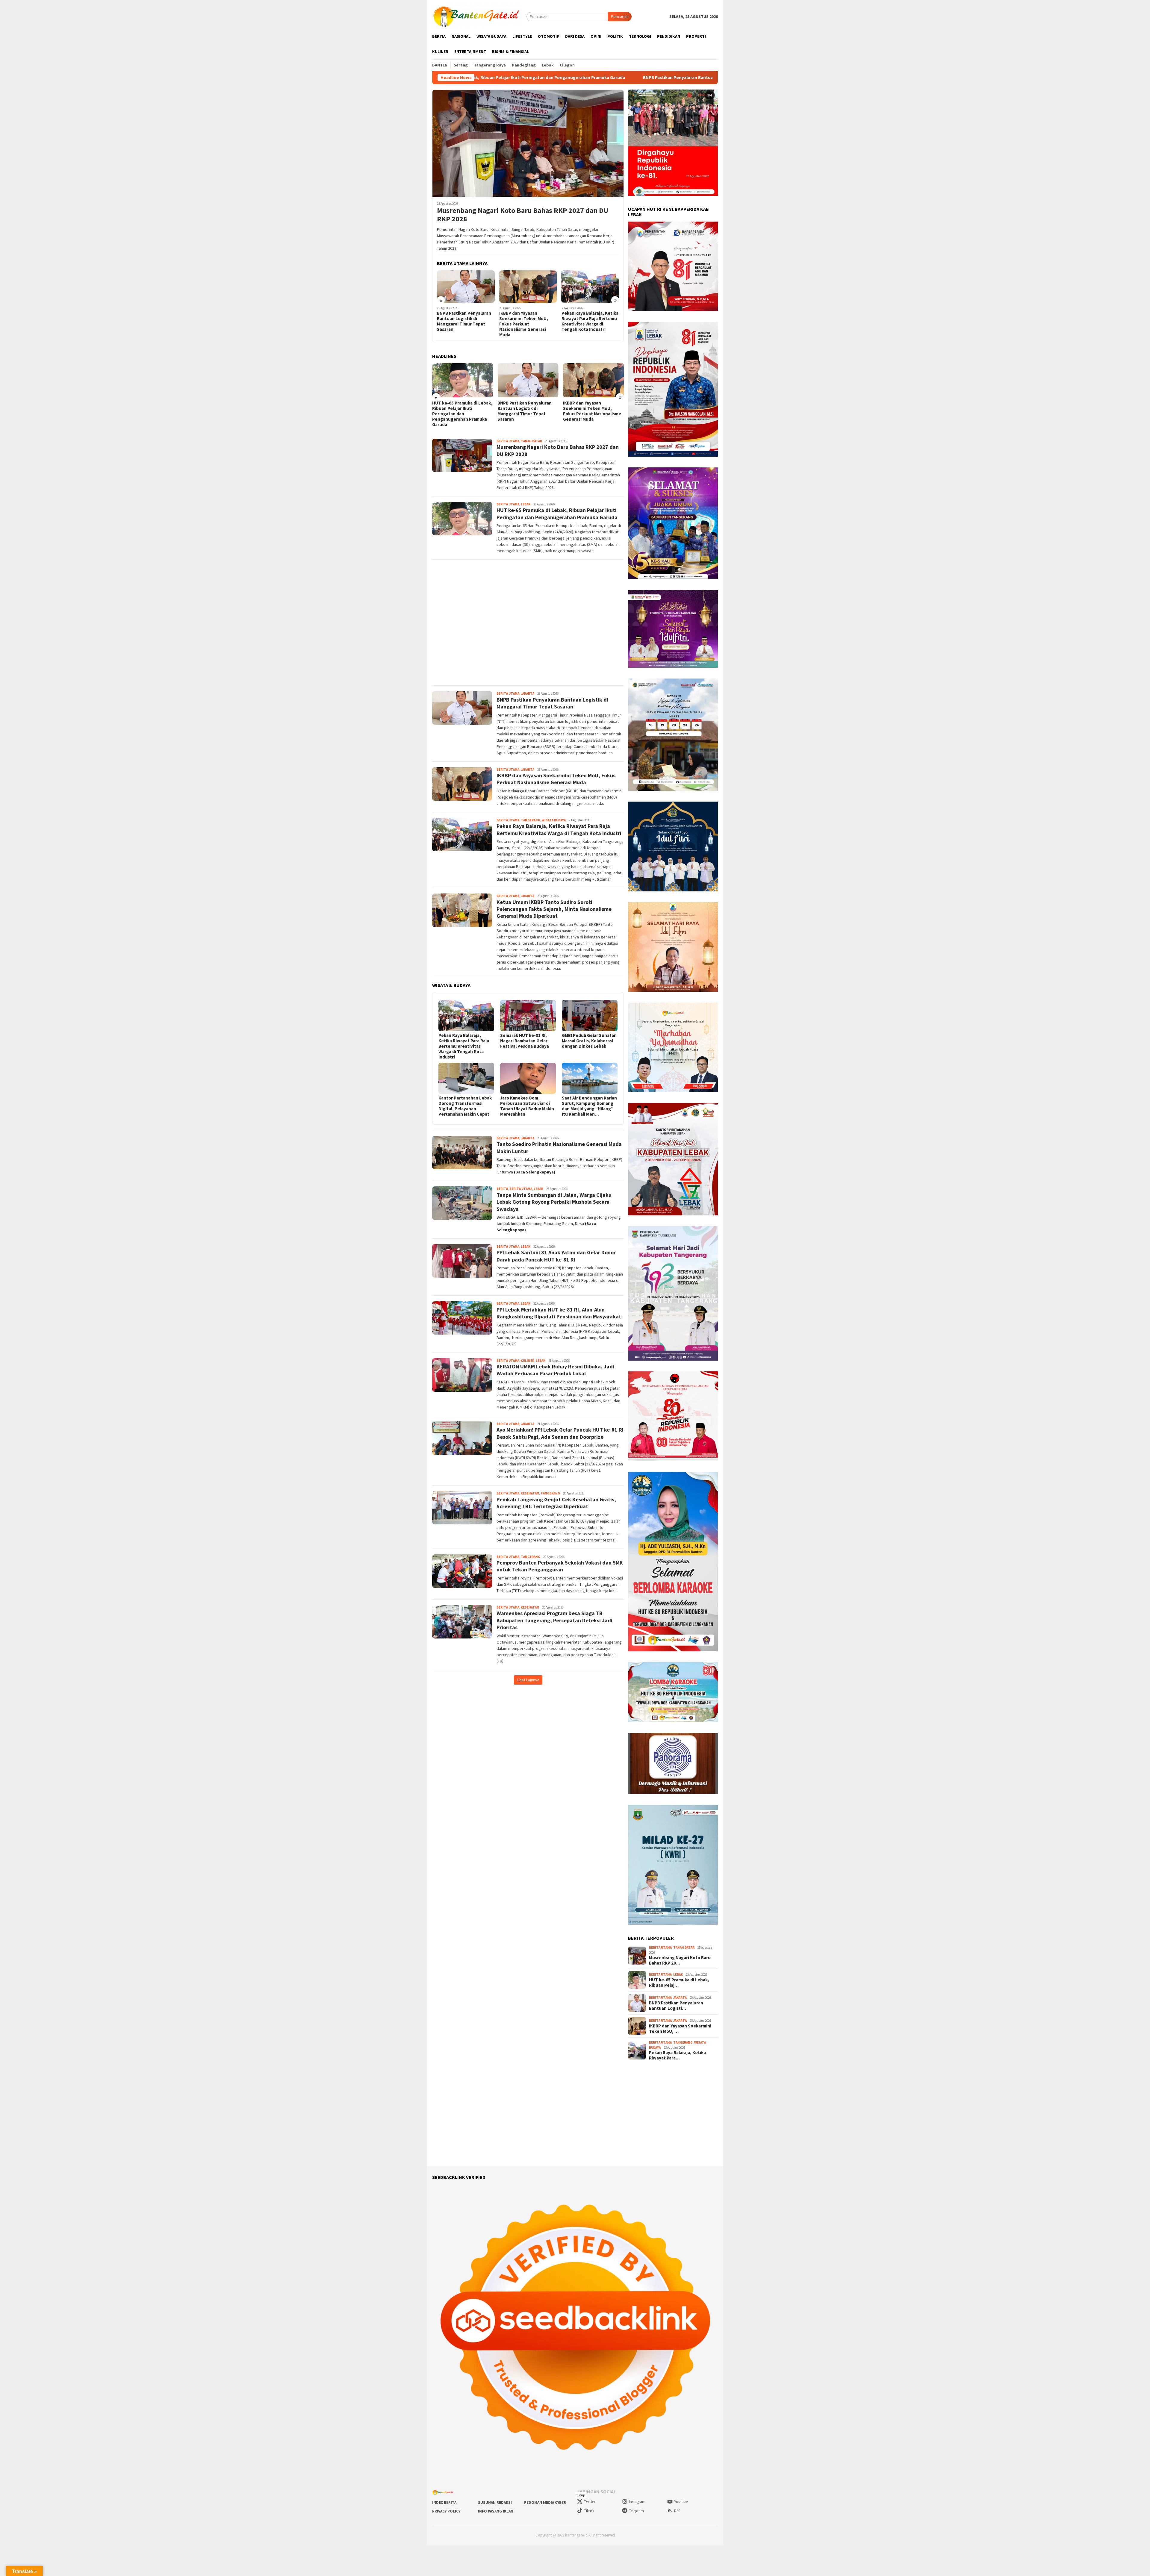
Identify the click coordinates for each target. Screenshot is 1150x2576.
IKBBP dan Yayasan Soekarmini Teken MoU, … (680, 2029)
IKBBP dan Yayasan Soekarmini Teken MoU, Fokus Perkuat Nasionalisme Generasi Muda (567, 78)
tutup (581, 2495)
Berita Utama (508, 441)
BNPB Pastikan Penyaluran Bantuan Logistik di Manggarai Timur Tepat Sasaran (552, 703)
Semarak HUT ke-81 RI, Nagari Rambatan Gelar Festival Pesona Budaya (525, 1041)
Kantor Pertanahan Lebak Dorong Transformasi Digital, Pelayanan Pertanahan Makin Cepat (465, 1106)
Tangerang (531, 820)
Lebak (526, 504)
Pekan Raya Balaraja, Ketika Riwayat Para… (677, 2055)
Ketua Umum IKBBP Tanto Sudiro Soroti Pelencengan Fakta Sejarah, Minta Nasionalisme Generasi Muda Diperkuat (527, 324)
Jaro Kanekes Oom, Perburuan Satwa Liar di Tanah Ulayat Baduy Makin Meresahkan (527, 1106)
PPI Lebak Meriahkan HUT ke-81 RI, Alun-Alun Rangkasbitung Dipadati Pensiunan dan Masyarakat (559, 1313)
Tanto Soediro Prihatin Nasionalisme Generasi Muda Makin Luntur (585, 319)
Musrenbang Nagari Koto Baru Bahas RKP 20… (680, 1960)
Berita (502, 1189)
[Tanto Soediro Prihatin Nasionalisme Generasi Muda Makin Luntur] (590, 287)
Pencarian (620, 16)
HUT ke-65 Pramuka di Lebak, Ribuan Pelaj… (679, 1983)
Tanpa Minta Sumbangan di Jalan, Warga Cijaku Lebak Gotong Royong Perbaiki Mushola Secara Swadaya (554, 1202)
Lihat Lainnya (528, 1680)
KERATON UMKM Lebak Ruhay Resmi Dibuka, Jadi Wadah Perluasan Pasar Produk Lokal (555, 1370)
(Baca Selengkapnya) (535, 1172)
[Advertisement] (528, 623)
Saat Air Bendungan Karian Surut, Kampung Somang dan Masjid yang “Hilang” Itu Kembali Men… (589, 1106)
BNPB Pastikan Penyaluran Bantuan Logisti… (676, 2006)
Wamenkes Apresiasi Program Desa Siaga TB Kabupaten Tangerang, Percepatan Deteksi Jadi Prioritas (554, 1620)
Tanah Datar (531, 441)
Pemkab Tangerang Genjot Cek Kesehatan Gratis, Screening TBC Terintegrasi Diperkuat (556, 1503)
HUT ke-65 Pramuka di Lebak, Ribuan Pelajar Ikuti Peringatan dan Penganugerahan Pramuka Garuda (557, 514)
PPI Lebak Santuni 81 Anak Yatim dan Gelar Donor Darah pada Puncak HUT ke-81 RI (556, 1256)
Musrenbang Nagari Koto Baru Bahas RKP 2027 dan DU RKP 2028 (523, 215)
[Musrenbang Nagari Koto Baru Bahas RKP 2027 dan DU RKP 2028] (528, 143)
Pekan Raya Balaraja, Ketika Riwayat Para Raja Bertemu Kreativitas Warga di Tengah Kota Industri (465, 321)
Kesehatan (530, 1493)
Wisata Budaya (554, 820)
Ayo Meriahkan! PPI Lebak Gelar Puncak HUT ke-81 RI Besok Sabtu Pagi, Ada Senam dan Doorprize (560, 1433)
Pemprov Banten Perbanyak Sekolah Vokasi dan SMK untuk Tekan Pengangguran (560, 1566)
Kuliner (528, 1361)
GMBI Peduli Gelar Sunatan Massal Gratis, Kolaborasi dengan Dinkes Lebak (589, 1041)
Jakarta (528, 693)
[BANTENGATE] (477, 16)
